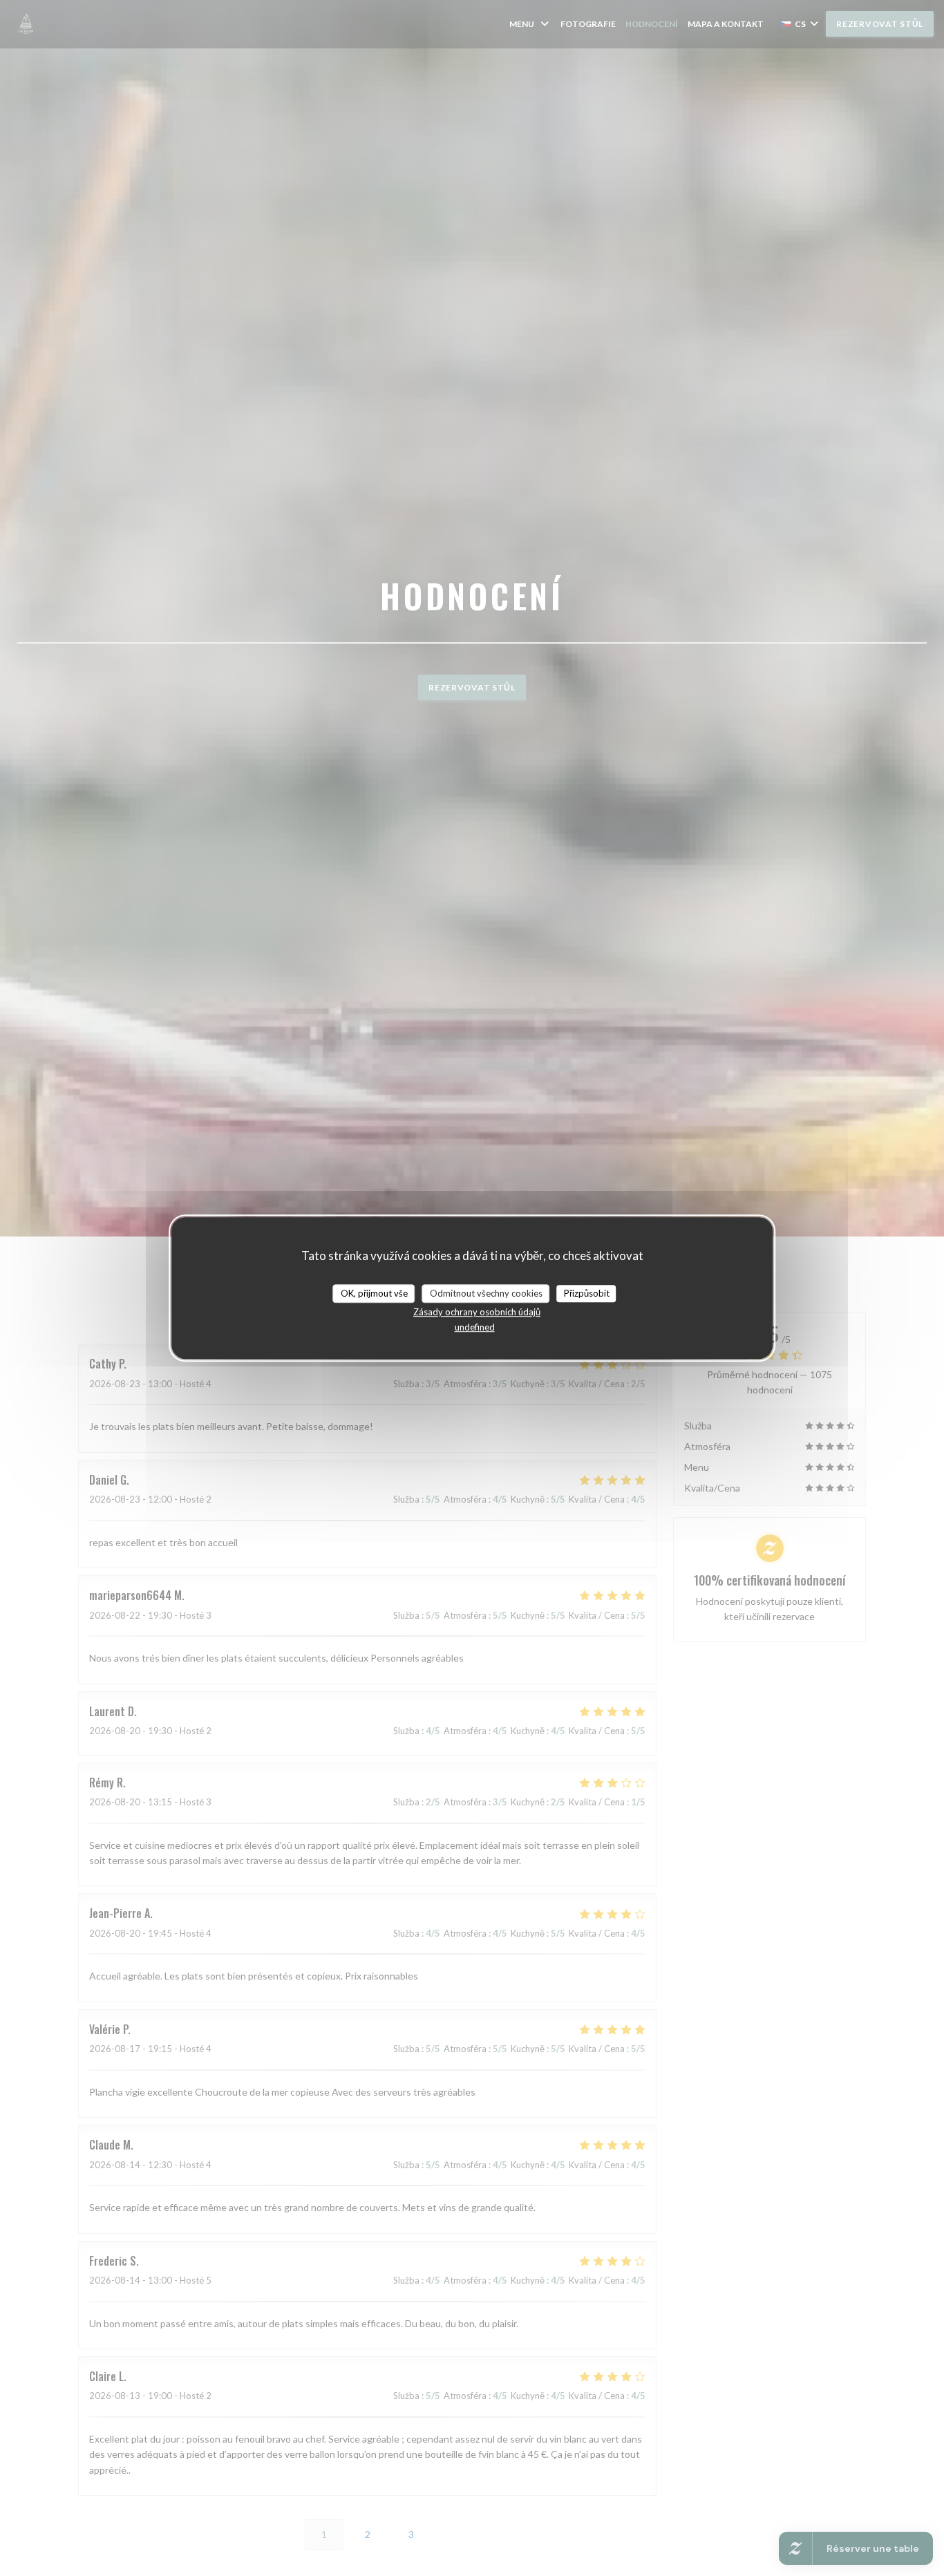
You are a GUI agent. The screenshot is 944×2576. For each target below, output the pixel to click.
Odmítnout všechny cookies (486, 1293)
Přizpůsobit (587, 1293)
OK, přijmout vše (374, 1293)
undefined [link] (475, 1327)
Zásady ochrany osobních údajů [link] (477, 1312)
